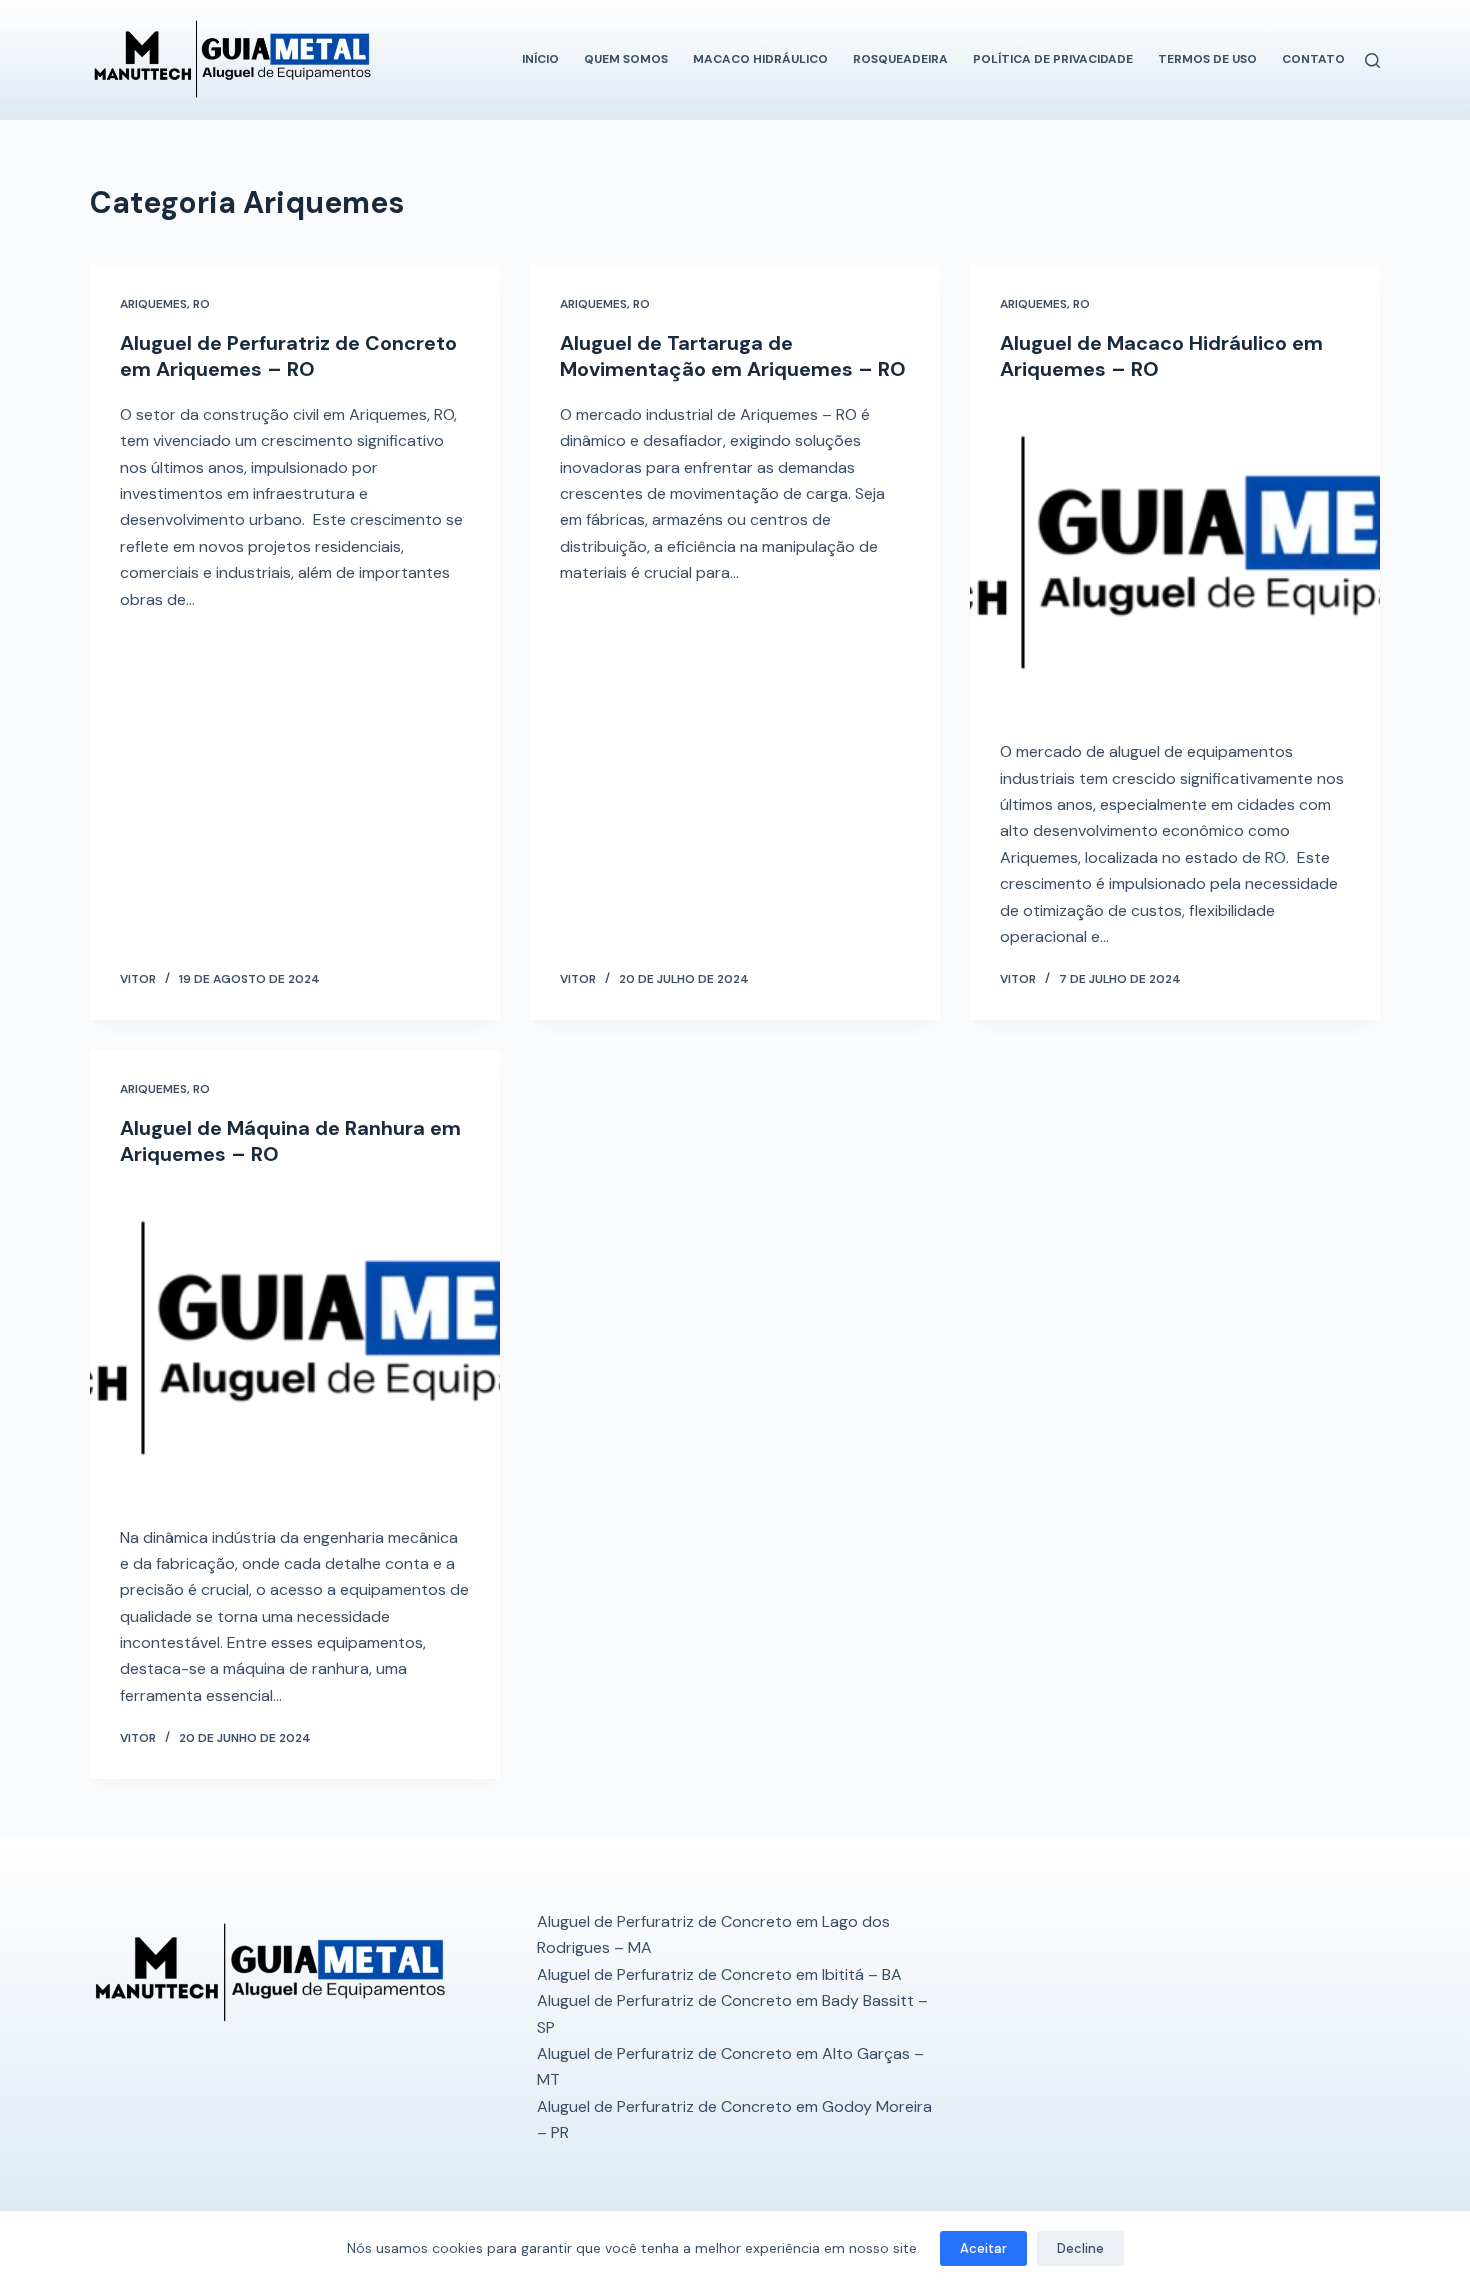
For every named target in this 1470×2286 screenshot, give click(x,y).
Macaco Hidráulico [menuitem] (760, 59)
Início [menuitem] (540, 59)
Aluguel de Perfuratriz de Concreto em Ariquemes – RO (288, 356)
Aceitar (983, 2248)
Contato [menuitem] (1313, 59)
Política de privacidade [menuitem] (1053, 59)
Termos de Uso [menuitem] (1207, 59)
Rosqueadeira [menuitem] (900, 59)
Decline (1080, 2248)
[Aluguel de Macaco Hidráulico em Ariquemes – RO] (1175, 556)
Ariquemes (153, 304)
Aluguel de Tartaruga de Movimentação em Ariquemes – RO (733, 356)
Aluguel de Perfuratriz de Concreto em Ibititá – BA (719, 1974)
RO (201, 304)
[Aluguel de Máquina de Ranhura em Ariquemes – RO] (295, 1341)
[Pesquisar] (1372, 60)
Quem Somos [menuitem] (626, 59)
